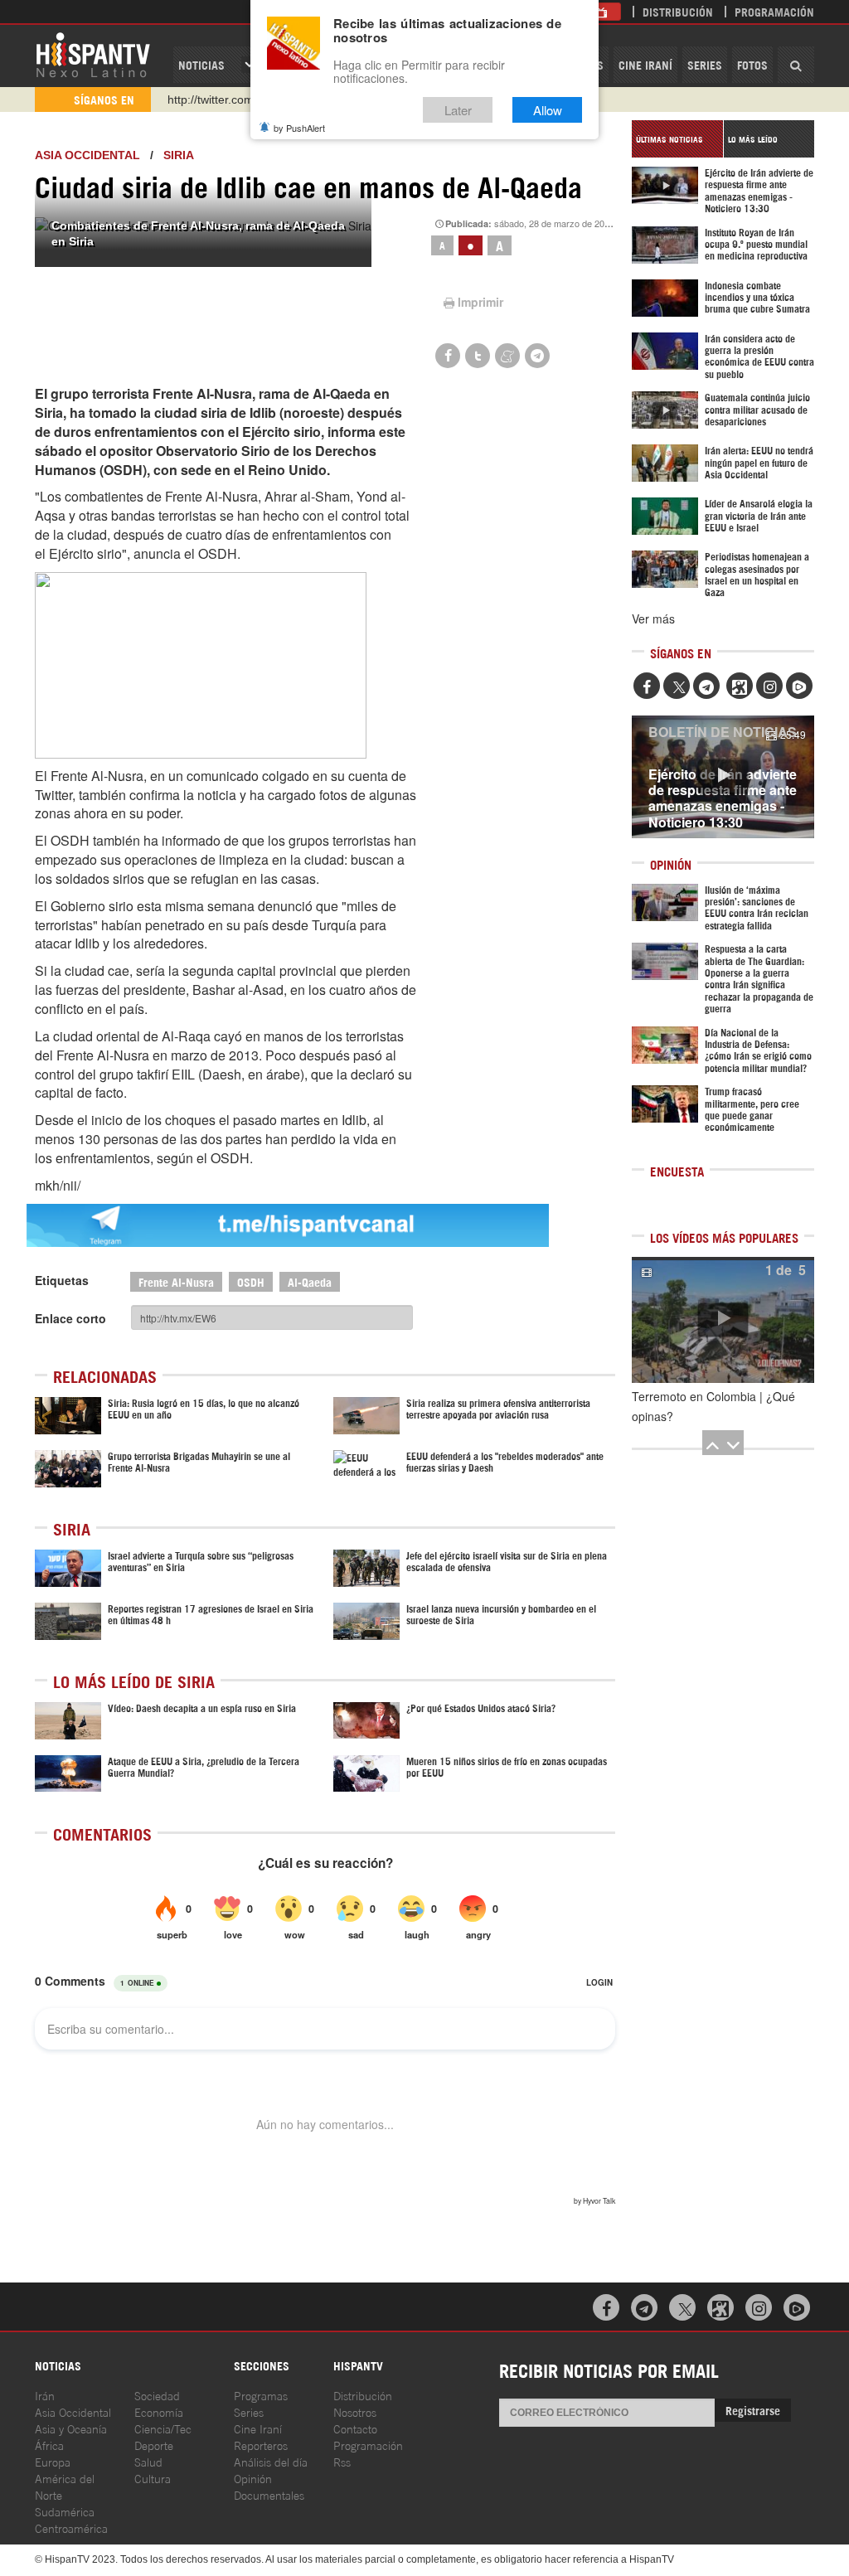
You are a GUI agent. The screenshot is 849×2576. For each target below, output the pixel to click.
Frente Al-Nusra (176, 1281)
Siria (179, 155)
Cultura (153, 2478)
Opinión (253, 2478)
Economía (159, 2411)
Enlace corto (70, 1318)
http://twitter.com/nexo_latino (243, 99)
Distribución (678, 11)
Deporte (154, 2445)
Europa (53, 2461)
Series (705, 64)
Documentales (269, 2494)
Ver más (653, 619)
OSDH (251, 1281)
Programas (261, 2395)
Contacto (355, 2428)
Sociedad (157, 2395)
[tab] (677, 139)
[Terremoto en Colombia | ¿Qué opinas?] (723, 1320)
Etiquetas (62, 1280)
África (49, 2445)
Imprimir (480, 302)
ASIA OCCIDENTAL (87, 155)
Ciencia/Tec (163, 2428)
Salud (148, 2461)
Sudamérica (65, 2511)
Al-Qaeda (310, 1281)
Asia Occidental (73, 2411)
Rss (342, 2461)
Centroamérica (71, 2527)
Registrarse (753, 2410)
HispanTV (93, 54)
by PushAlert (299, 128)
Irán (45, 2395)
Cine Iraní (645, 64)
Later (458, 110)
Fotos (752, 64)
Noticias (201, 64)
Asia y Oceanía (71, 2428)
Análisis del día (271, 2461)
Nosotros (355, 2411)
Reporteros (261, 2445)
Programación (774, 11)
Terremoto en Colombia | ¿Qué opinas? (713, 1406)
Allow (548, 110)
